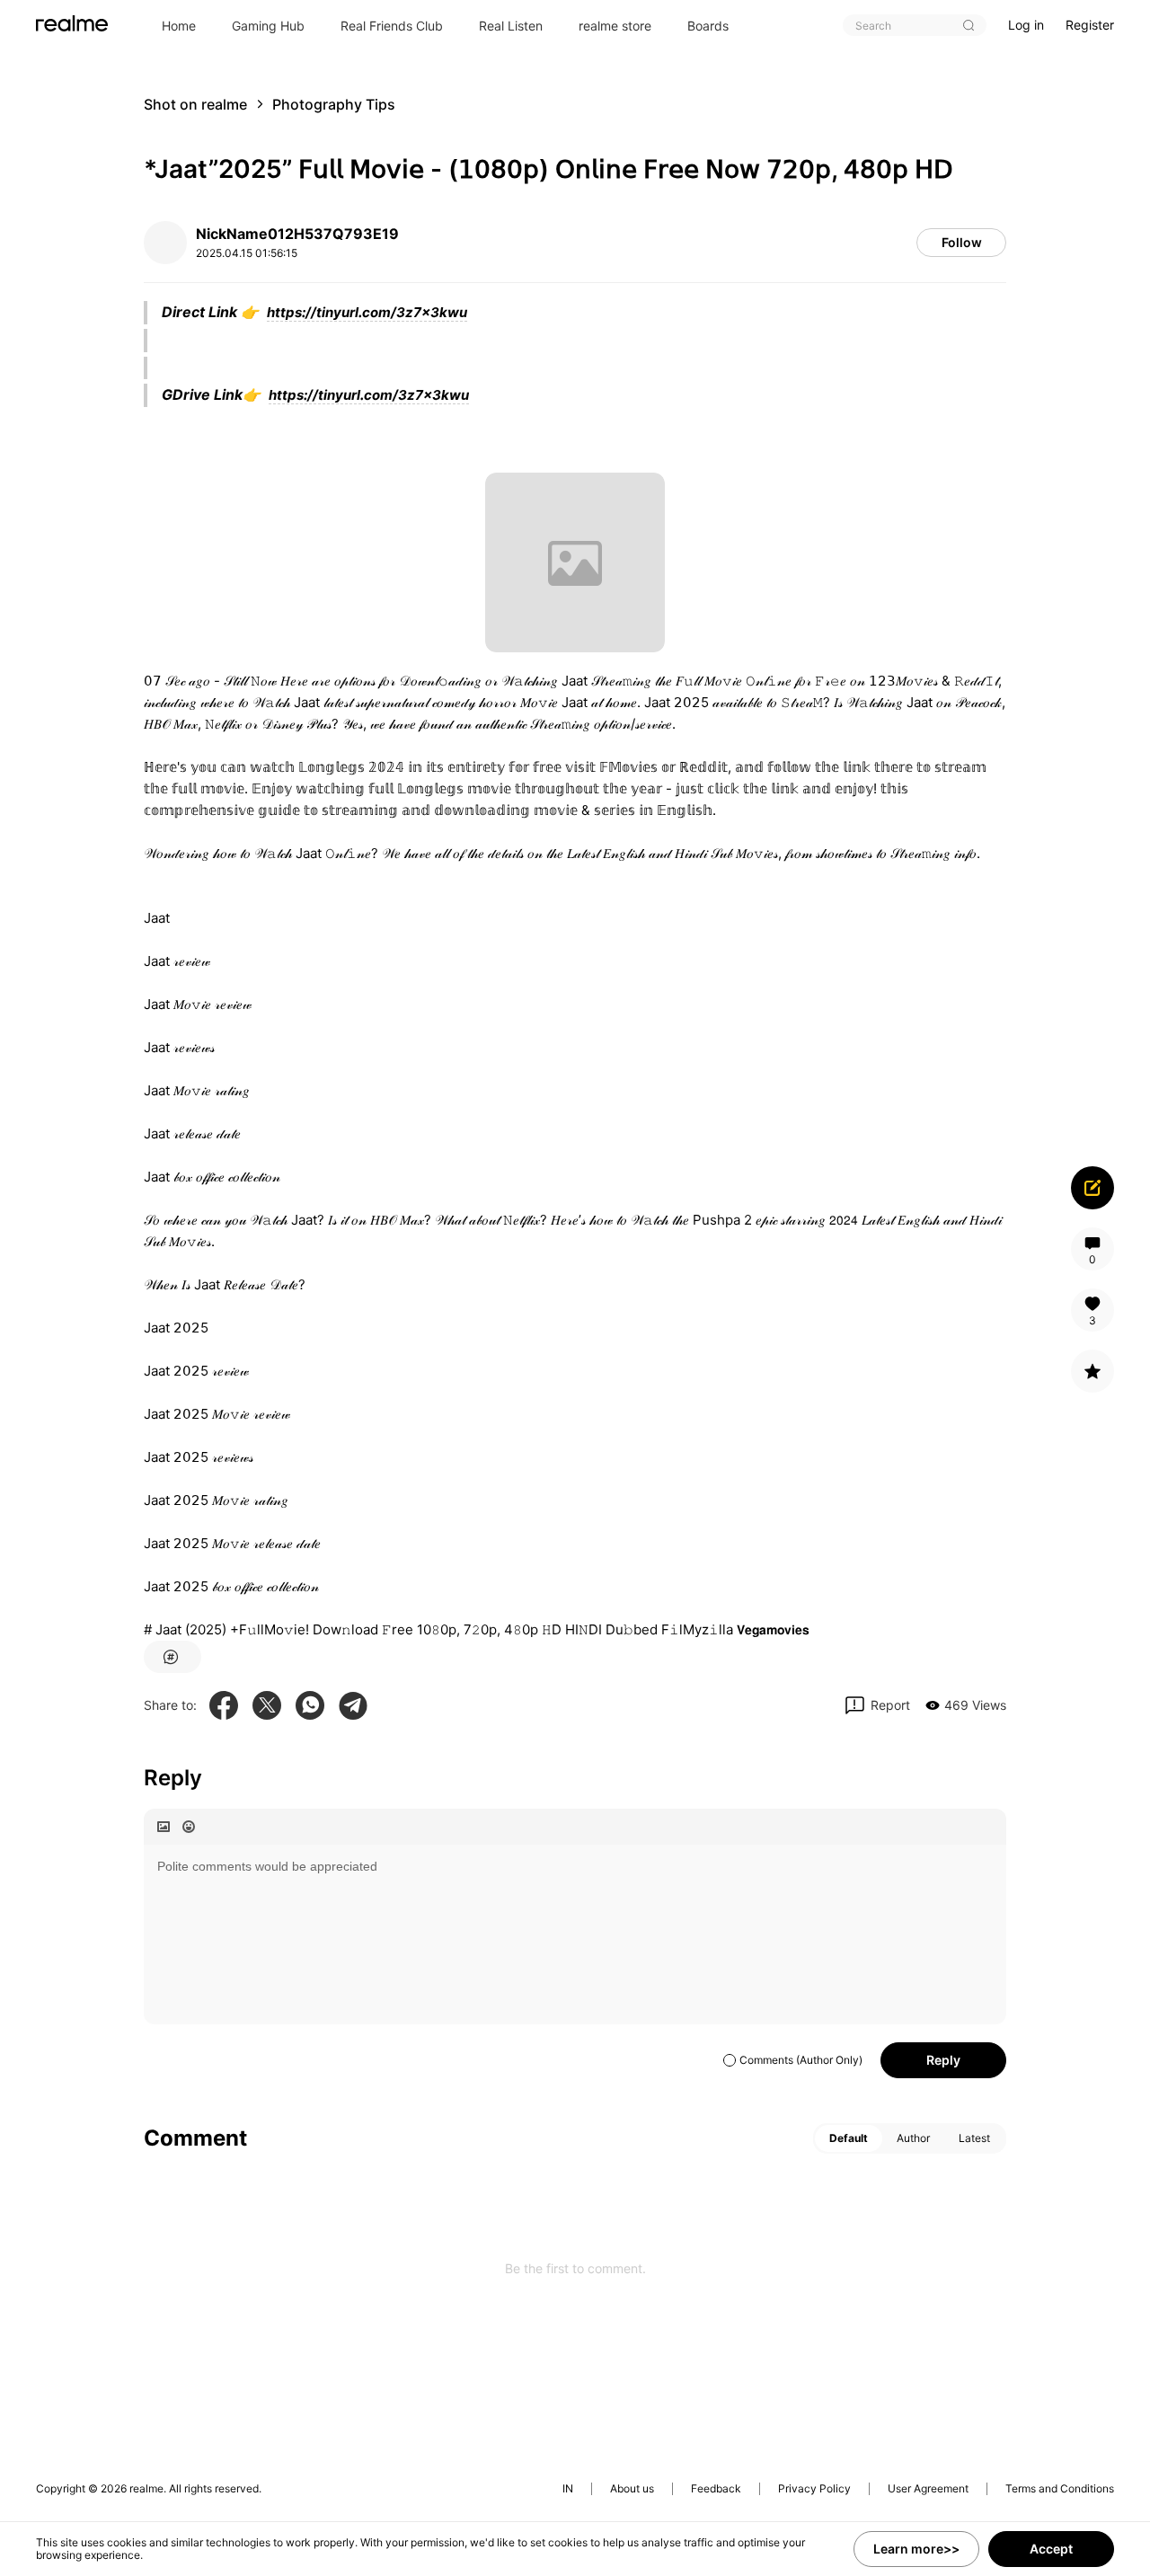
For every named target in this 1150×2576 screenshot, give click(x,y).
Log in (1026, 25)
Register (1090, 25)
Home (179, 26)
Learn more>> (916, 2549)
